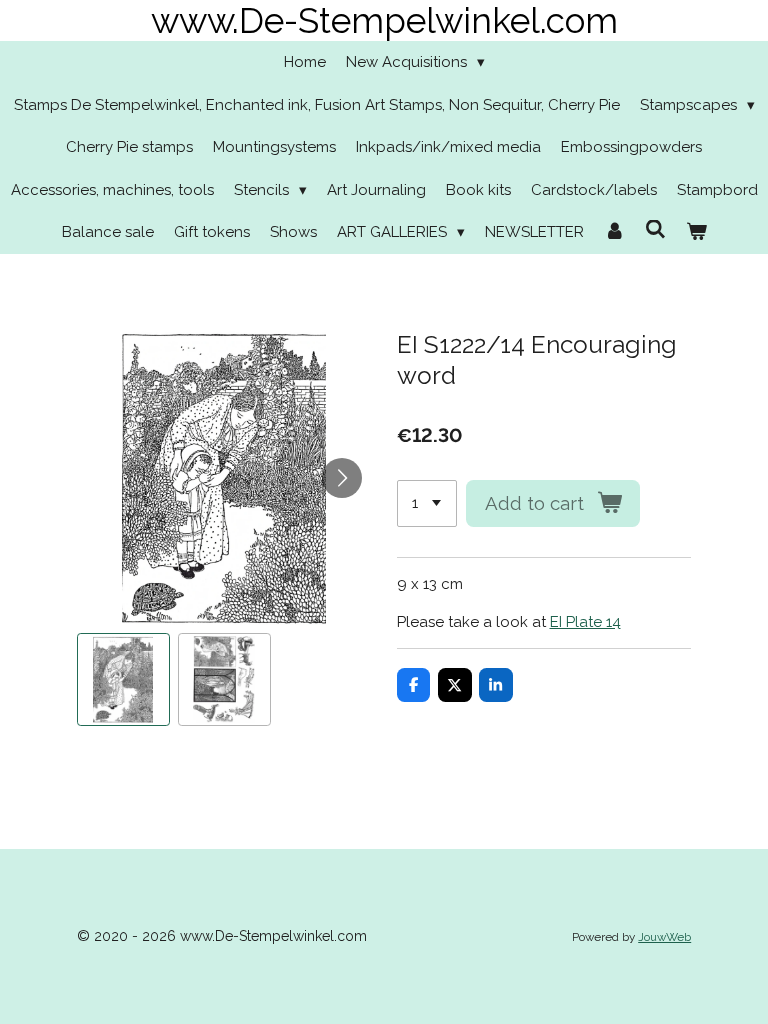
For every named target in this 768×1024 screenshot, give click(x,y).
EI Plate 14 (585, 622)
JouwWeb (664, 937)
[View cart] (696, 232)
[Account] (614, 232)
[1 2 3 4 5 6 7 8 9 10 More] (427, 503)
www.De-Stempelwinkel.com (384, 20)
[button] (123, 679)
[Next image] (342, 478)
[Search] (655, 230)
